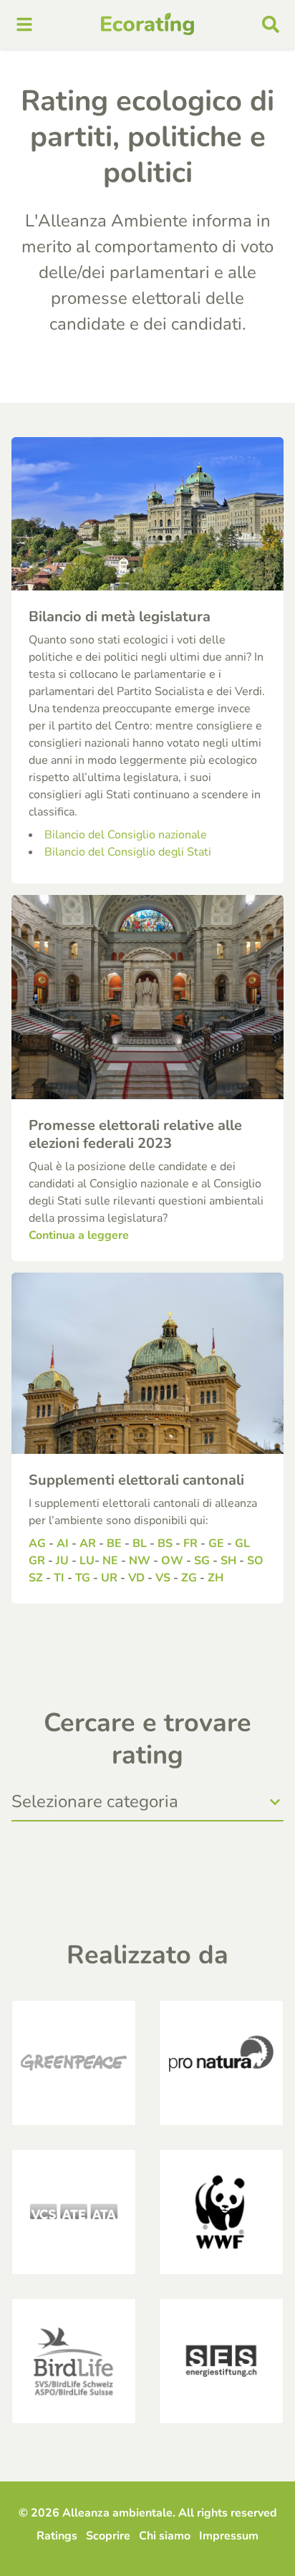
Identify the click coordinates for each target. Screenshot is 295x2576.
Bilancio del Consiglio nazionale (126, 835)
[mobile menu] (24, 24)
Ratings (57, 2536)
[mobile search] (271, 24)
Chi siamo (165, 2536)
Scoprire (108, 2536)
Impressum (229, 2536)
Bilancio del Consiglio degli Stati (128, 852)
